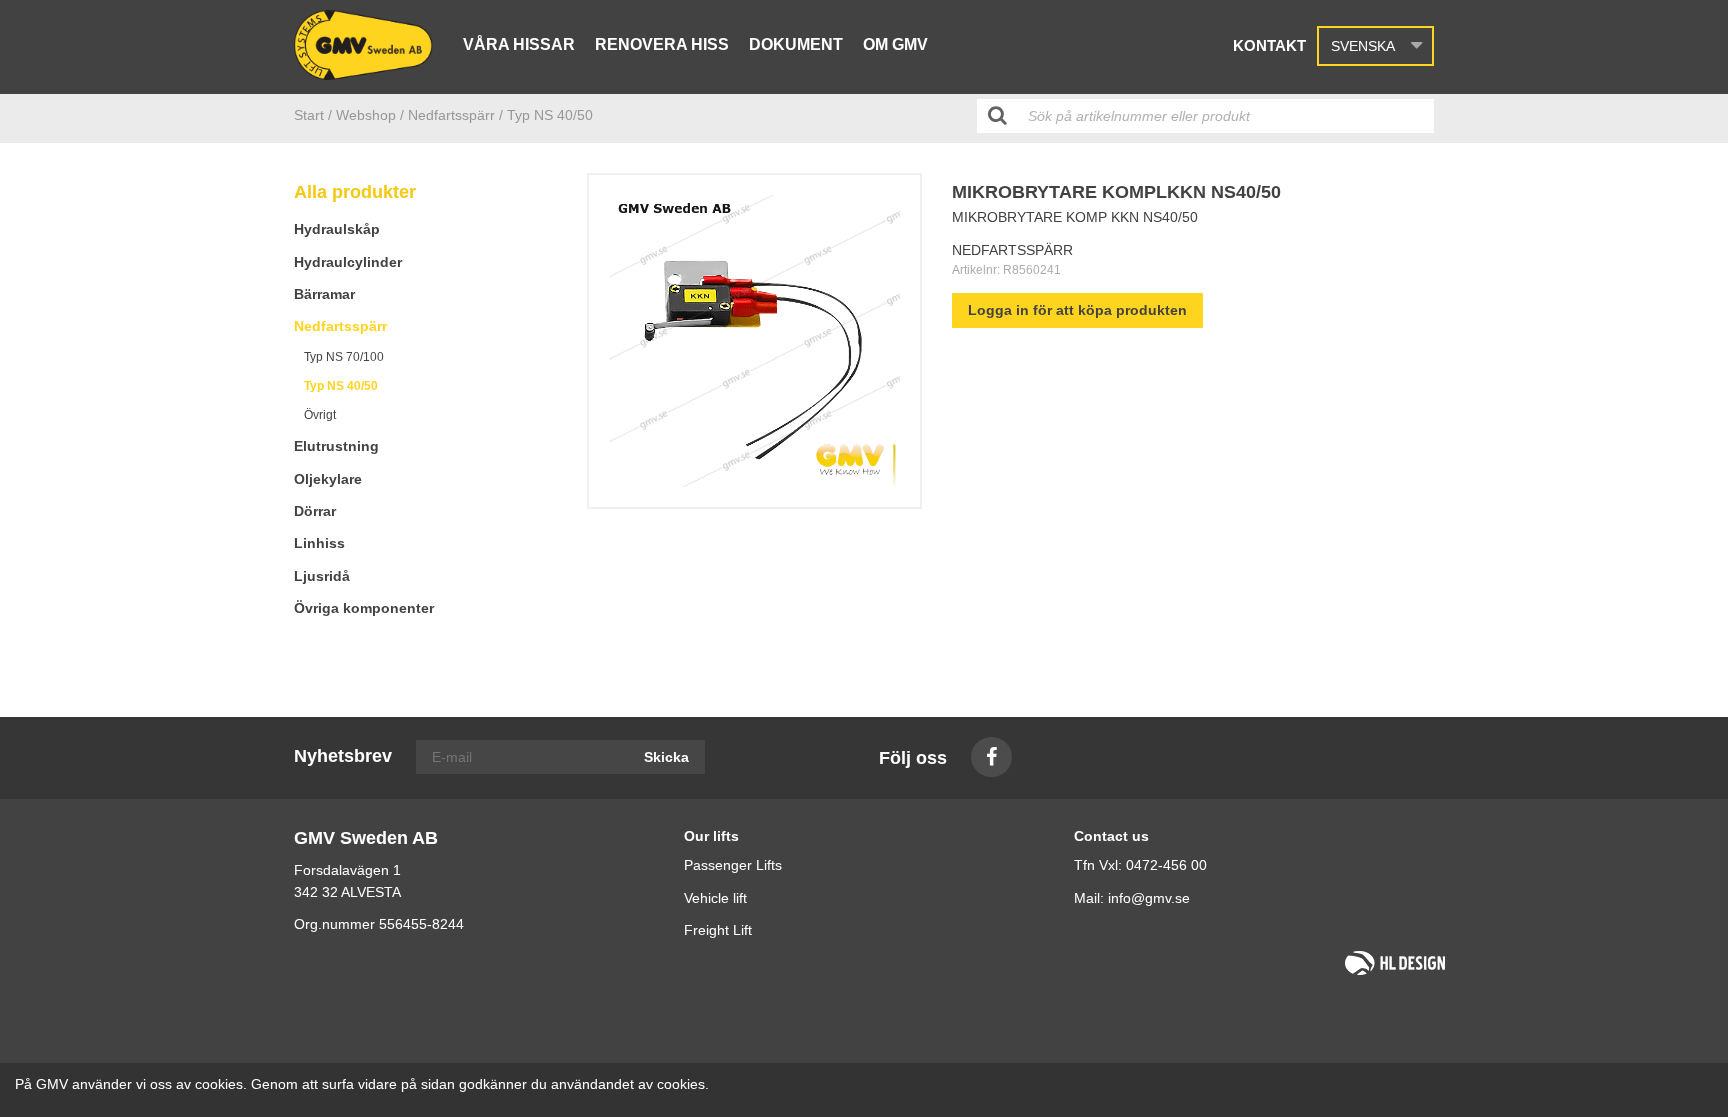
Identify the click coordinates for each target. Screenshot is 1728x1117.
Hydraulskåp (337, 229)
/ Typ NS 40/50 (546, 115)
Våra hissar (519, 44)
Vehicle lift (715, 898)
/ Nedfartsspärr (447, 115)
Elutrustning (336, 446)
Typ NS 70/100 (344, 357)
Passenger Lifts (733, 865)
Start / (313, 115)
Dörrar (315, 511)
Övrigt (320, 415)
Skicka (666, 757)
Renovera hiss (662, 44)
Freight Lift (718, 930)
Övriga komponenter (364, 608)
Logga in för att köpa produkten (1077, 310)
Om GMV (895, 44)
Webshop (366, 115)
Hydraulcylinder (348, 262)
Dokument (796, 44)
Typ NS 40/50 (341, 386)
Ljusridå (322, 576)
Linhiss (319, 543)
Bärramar (324, 294)
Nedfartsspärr (340, 326)
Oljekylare (328, 479)
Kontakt (1269, 45)
